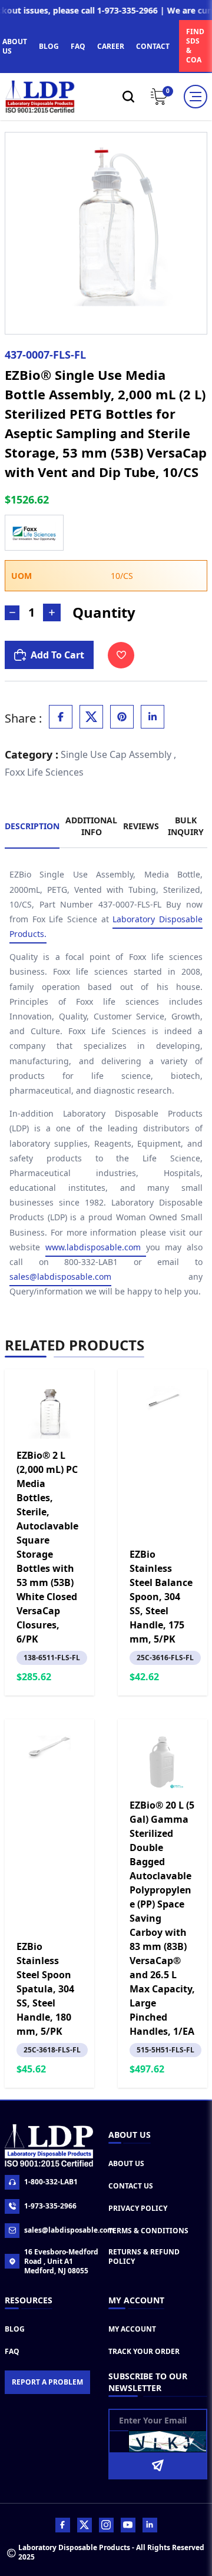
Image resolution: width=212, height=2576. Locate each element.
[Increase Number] (52, 612)
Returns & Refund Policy (144, 2257)
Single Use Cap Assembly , (118, 754)
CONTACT (153, 46)
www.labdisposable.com (96, 1247)
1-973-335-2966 (50, 2206)
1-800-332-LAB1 (51, 2182)
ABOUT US (15, 46)
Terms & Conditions (148, 2231)
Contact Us (131, 2186)
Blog (15, 2329)
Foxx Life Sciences (44, 772)
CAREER (111, 46)
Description (32, 826)
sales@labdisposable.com (60, 1277)
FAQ (78, 46)
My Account (132, 2329)
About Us (126, 2163)
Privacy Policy (138, 2208)
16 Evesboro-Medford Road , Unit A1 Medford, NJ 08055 (61, 2262)
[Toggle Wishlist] (121, 655)
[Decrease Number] (12, 613)
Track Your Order (144, 2351)
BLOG (49, 46)
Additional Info (91, 826)
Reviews (141, 826)
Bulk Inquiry (186, 826)
